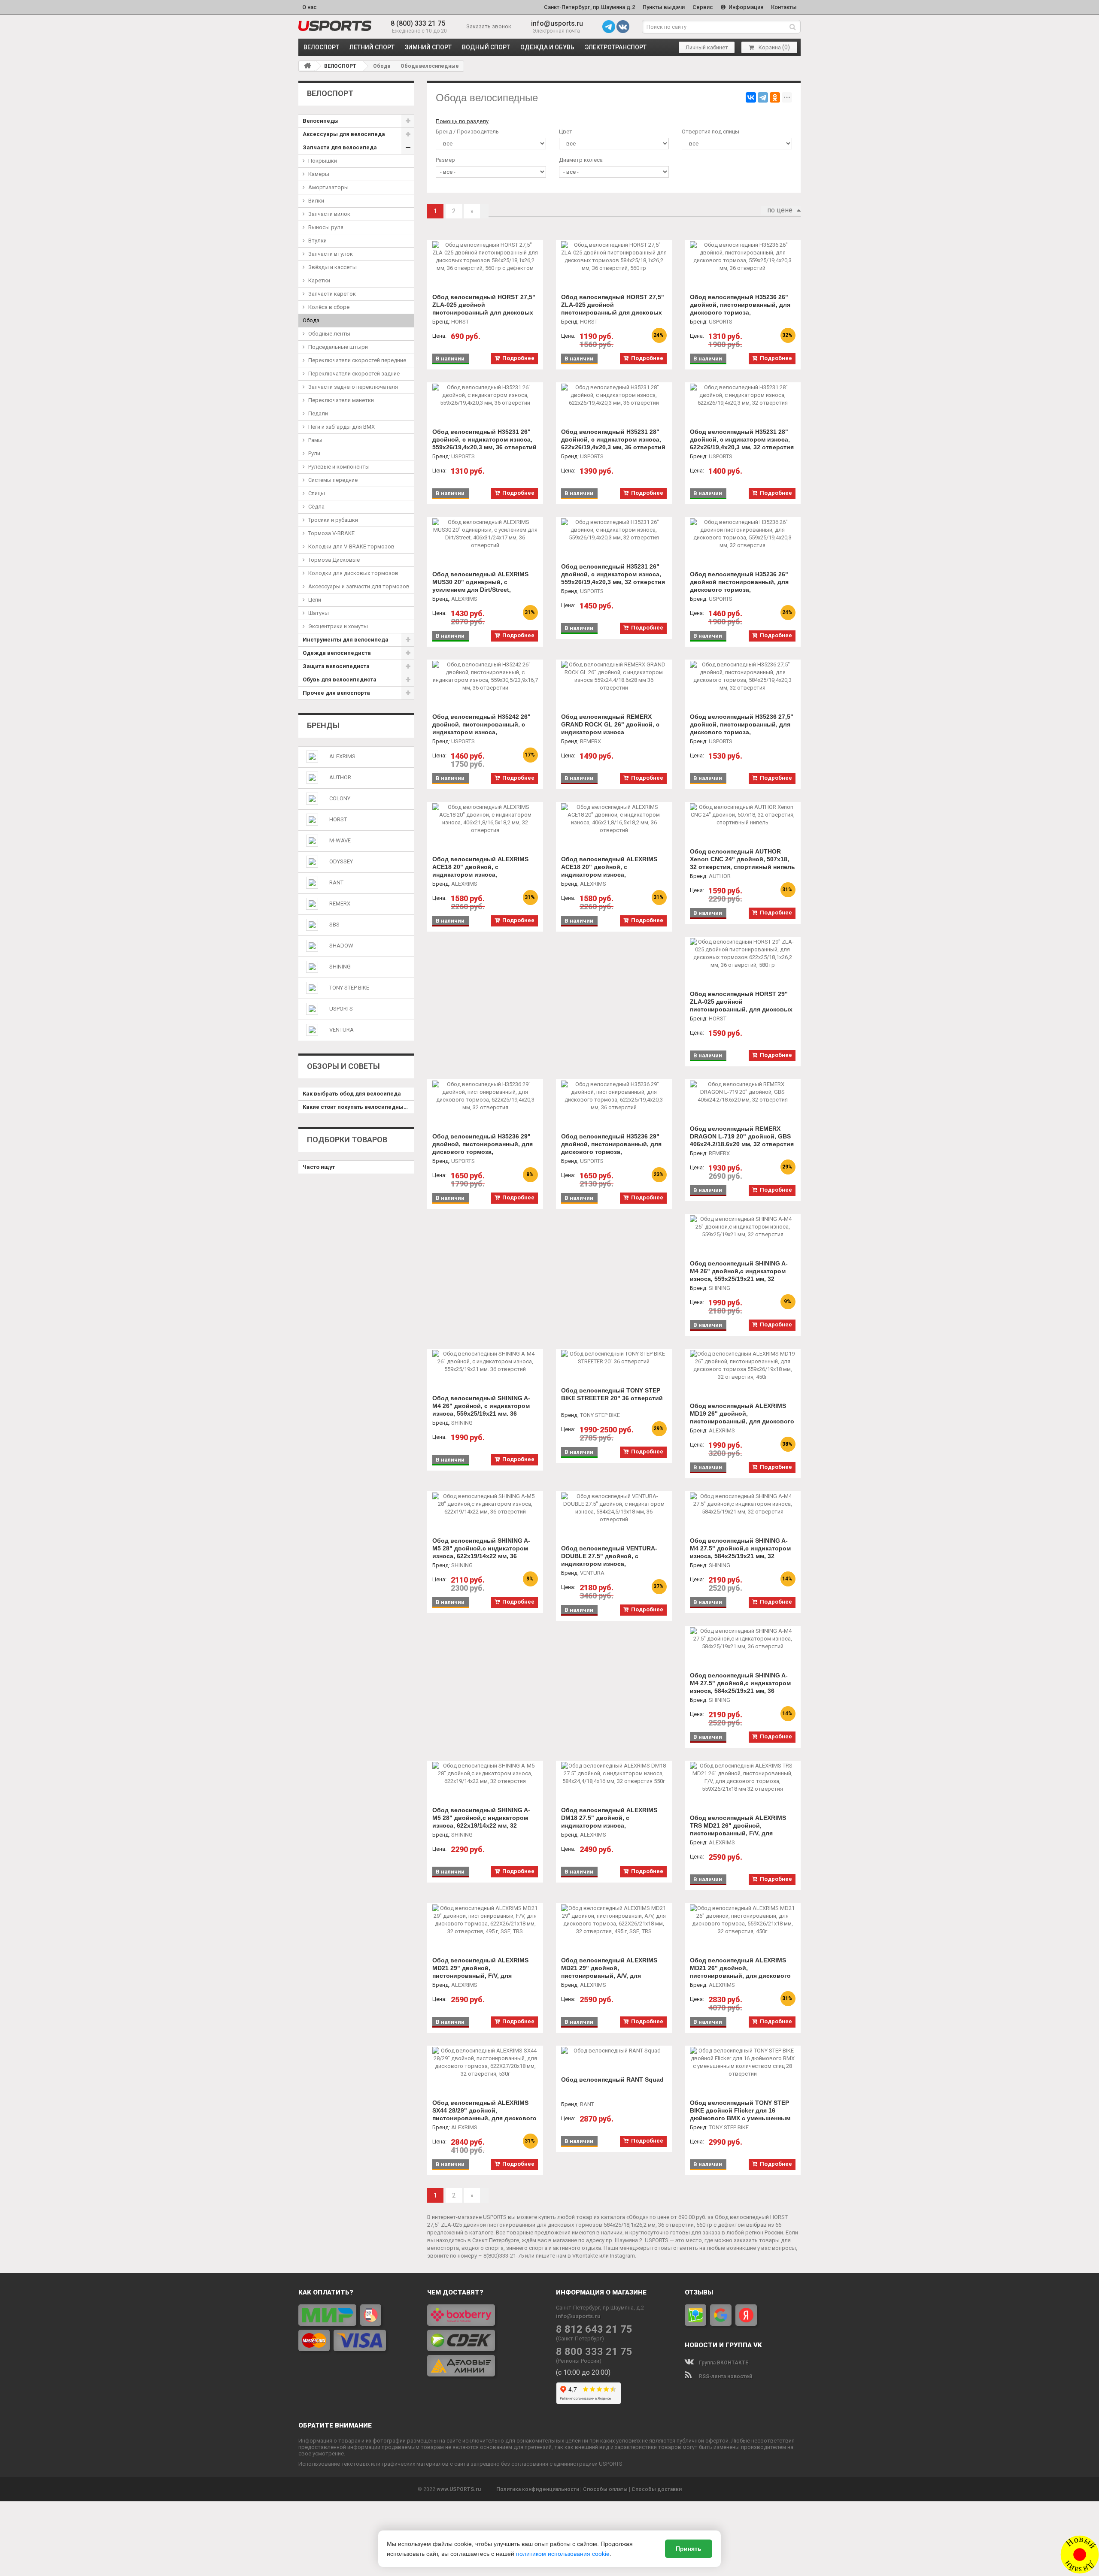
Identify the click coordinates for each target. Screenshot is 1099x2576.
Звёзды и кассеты (332, 267)
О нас (310, 7)
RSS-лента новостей (725, 2376)
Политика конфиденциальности (538, 2489)
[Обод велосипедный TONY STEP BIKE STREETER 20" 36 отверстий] (614, 1358)
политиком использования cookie (563, 2554)
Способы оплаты (605, 2489)
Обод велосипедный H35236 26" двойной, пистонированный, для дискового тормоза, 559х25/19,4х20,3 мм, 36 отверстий (742, 309)
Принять (689, 2549)
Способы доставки (657, 2489)
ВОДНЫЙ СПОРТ (486, 47)
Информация (745, 7)
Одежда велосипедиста (337, 653)
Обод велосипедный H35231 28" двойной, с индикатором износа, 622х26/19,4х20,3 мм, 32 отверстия (742, 439)
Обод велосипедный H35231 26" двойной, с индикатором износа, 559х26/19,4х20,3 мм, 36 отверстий (484, 439)
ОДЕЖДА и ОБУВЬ (547, 47)
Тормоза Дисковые (334, 560)
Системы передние (333, 480)
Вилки (316, 201)
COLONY (340, 798)
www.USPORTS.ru (459, 2489)
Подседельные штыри (338, 347)
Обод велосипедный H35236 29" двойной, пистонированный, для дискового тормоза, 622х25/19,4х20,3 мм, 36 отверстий (613, 1148)
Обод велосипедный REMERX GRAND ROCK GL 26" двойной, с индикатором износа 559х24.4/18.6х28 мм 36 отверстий (612, 728)
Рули (314, 453)
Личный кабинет (707, 47)
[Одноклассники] (775, 97)
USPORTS (341, 1009)
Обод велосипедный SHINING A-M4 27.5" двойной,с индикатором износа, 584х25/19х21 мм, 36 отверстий (740, 1687)
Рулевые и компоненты (339, 467)
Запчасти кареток (332, 294)
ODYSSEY (341, 861)
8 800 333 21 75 (594, 2352)
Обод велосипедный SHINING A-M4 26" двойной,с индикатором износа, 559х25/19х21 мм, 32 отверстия (739, 1275)
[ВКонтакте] (751, 97)
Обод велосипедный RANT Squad (612, 2080)
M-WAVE (340, 840)
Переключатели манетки (341, 400)
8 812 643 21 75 (594, 2329)
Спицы (317, 493)
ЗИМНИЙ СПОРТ (428, 47)
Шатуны (319, 613)
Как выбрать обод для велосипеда (352, 1094)
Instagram (622, 2256)
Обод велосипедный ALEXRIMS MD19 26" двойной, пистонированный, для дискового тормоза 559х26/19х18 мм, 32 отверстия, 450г (742, 1421)
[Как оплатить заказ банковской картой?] (356, 2328)
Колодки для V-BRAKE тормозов (351, 546)
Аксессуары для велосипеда (344, 134)
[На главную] (307, 66)
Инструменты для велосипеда (346, 640)
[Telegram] (763, 97)
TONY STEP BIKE (349, 988)
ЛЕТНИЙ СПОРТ (372, 47)
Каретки (319, 280)
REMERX (340, 904)
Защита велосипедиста (336, 666)
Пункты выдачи (664, 7)
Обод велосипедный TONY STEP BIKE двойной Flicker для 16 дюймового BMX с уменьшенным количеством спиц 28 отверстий (740, 2114)
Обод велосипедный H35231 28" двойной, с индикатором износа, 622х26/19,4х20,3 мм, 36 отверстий (613, 439)
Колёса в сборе (329, 307)
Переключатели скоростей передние (357, 360)
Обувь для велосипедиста (340, 680)
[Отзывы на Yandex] (746, 2315)
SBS (334, 925)
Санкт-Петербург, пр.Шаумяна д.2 (589, 7)
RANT (336, 882)
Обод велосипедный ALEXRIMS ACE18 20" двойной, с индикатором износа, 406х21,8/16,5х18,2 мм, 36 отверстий (609, 875)
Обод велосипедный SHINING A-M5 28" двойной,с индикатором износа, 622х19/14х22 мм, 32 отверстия (481, 1822)
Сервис (703, 7)
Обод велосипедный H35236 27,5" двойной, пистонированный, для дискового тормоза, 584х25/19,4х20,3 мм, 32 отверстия (742, 728)
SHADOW (341, 946)
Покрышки (323, 161)
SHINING (340, 967)
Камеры (319, 174)
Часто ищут (319, 1167)
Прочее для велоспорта (336, 693)
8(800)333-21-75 (504, 2256)
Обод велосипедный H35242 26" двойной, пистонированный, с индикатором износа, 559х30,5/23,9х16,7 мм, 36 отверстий (481, 732)
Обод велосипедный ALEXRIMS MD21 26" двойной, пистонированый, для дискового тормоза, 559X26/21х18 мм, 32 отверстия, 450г (740, 1976)
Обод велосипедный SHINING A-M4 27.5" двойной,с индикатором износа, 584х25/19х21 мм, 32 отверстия (740, 1552)
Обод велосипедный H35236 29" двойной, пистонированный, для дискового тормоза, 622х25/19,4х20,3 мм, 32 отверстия (484, 1148)
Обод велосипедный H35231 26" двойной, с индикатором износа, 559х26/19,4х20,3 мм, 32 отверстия (613, 574)
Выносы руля (326, 227)
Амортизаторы (328, 187)
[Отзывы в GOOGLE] (721, 2315)
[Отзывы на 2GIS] (695, 2315)
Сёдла (316, 507)
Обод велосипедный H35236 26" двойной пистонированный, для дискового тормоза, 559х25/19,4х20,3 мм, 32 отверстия (742, 586)
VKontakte (585, 2256)
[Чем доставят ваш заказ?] (485, 2340)
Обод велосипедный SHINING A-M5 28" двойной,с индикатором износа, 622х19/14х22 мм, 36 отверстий (481, 1552)
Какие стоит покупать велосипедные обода (358, 1107)
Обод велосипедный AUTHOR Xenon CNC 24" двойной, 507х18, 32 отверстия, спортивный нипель (742, 859)
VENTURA (342, 1030)
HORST (338, 819)
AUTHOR (340, 777)
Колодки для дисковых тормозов (353, 573)
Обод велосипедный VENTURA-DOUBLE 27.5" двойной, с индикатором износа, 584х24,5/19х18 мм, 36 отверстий (611, 1560)
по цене (780, 210)
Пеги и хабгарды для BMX (342, 427)
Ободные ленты (329, 334)
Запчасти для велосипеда (340, 147)
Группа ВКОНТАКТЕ (723, 2363)
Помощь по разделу (462, 121)
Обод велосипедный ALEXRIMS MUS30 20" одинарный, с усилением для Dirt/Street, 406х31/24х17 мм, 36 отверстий (480, 586)
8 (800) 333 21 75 (418, 23)
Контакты (784, 7)
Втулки (317, 241)
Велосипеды (321, 121)
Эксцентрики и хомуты (338, 626)
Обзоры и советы (343, 1066)
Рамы (315, 440)
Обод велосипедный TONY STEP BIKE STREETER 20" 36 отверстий (612, 1394)
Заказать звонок (489, 26)
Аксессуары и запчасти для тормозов (359, 586)
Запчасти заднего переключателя (353, 387)
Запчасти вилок (329, 214)
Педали (318, 413)
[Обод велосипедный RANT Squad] (614, 2051)
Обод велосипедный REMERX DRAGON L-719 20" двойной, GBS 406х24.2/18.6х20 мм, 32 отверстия (742, 1136)
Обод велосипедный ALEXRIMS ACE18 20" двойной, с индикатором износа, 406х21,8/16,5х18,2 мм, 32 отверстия (480, 875)
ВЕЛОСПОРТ (321, 47)
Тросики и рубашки (333, 520)
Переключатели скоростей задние (354, 374)
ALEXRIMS (342, 756)
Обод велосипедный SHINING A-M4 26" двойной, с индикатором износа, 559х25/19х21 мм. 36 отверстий (481, 1410)
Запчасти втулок (331, 254)
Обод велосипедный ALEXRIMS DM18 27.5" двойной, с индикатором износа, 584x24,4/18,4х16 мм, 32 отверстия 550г (613, 1825)
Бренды (323, 725)
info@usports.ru (557, 23)
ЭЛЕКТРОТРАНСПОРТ (616, 47)
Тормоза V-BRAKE (331, 533)
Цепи (315, 600)
